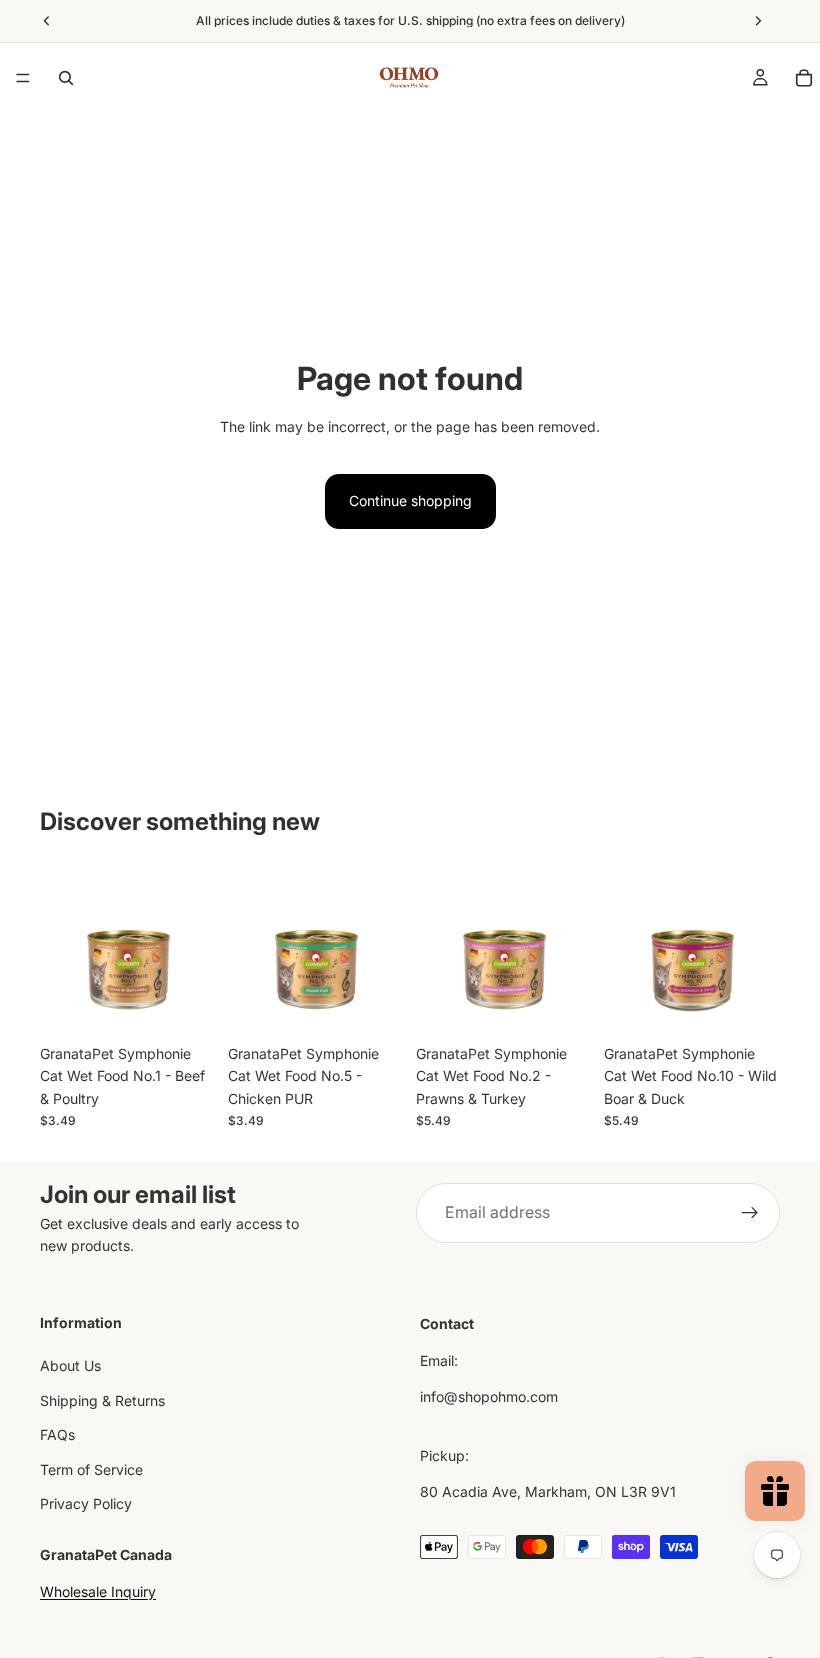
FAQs (57, 1434)
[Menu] (23, 78)
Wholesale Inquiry (98, 1591)
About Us (70, 1365)
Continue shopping (410, 500)
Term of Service (91, 1468)
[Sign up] (750, 1213)
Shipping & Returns (102, 1400)
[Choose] (185, 1004)
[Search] (66, 78)
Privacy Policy (86, 1503)
